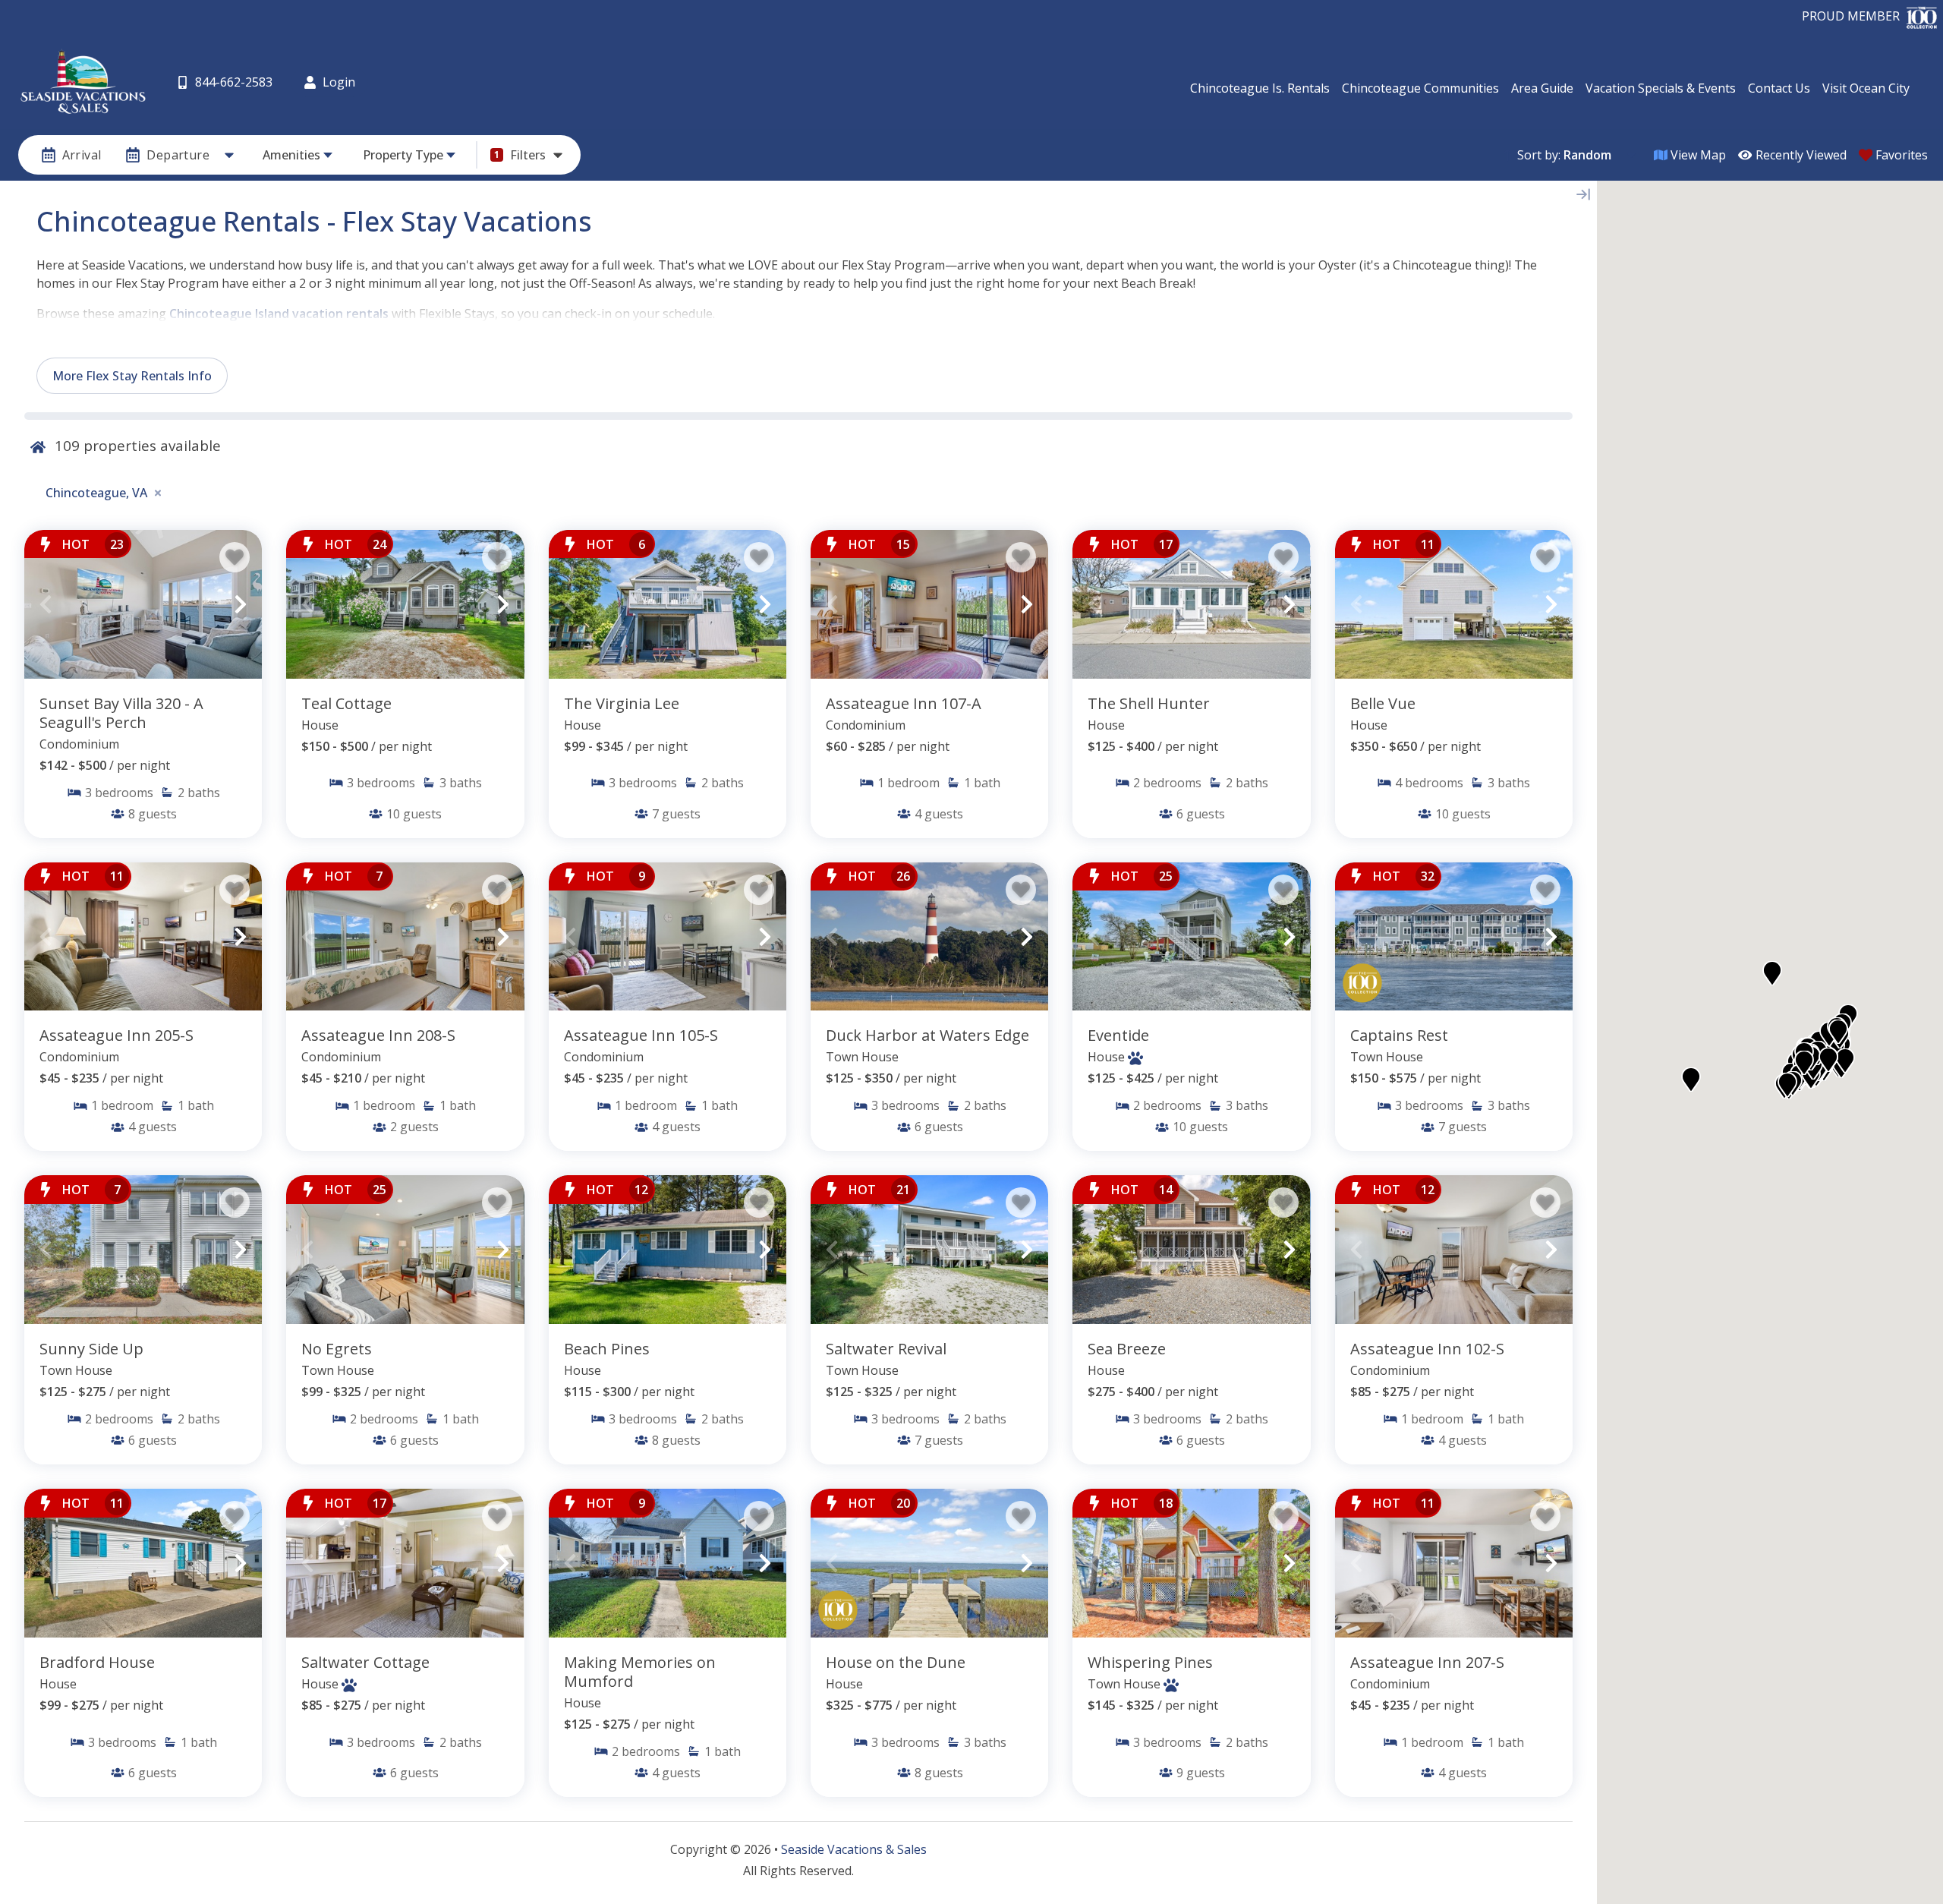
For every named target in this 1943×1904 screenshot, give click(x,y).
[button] (46, 604)
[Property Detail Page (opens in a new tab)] (143, 604)
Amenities (291, 155)
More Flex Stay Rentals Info (132, 376)
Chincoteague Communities (1420, 88)
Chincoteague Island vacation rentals (279, 314)
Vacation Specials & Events (1661, 88)
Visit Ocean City (1866, 88)
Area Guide (1542, 88)
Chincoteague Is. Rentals (1260, 88)
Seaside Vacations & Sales (854, 1849)
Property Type (403, 155)
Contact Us (1779, 88)
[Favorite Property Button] (235, 557)
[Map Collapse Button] (1583, 194)
